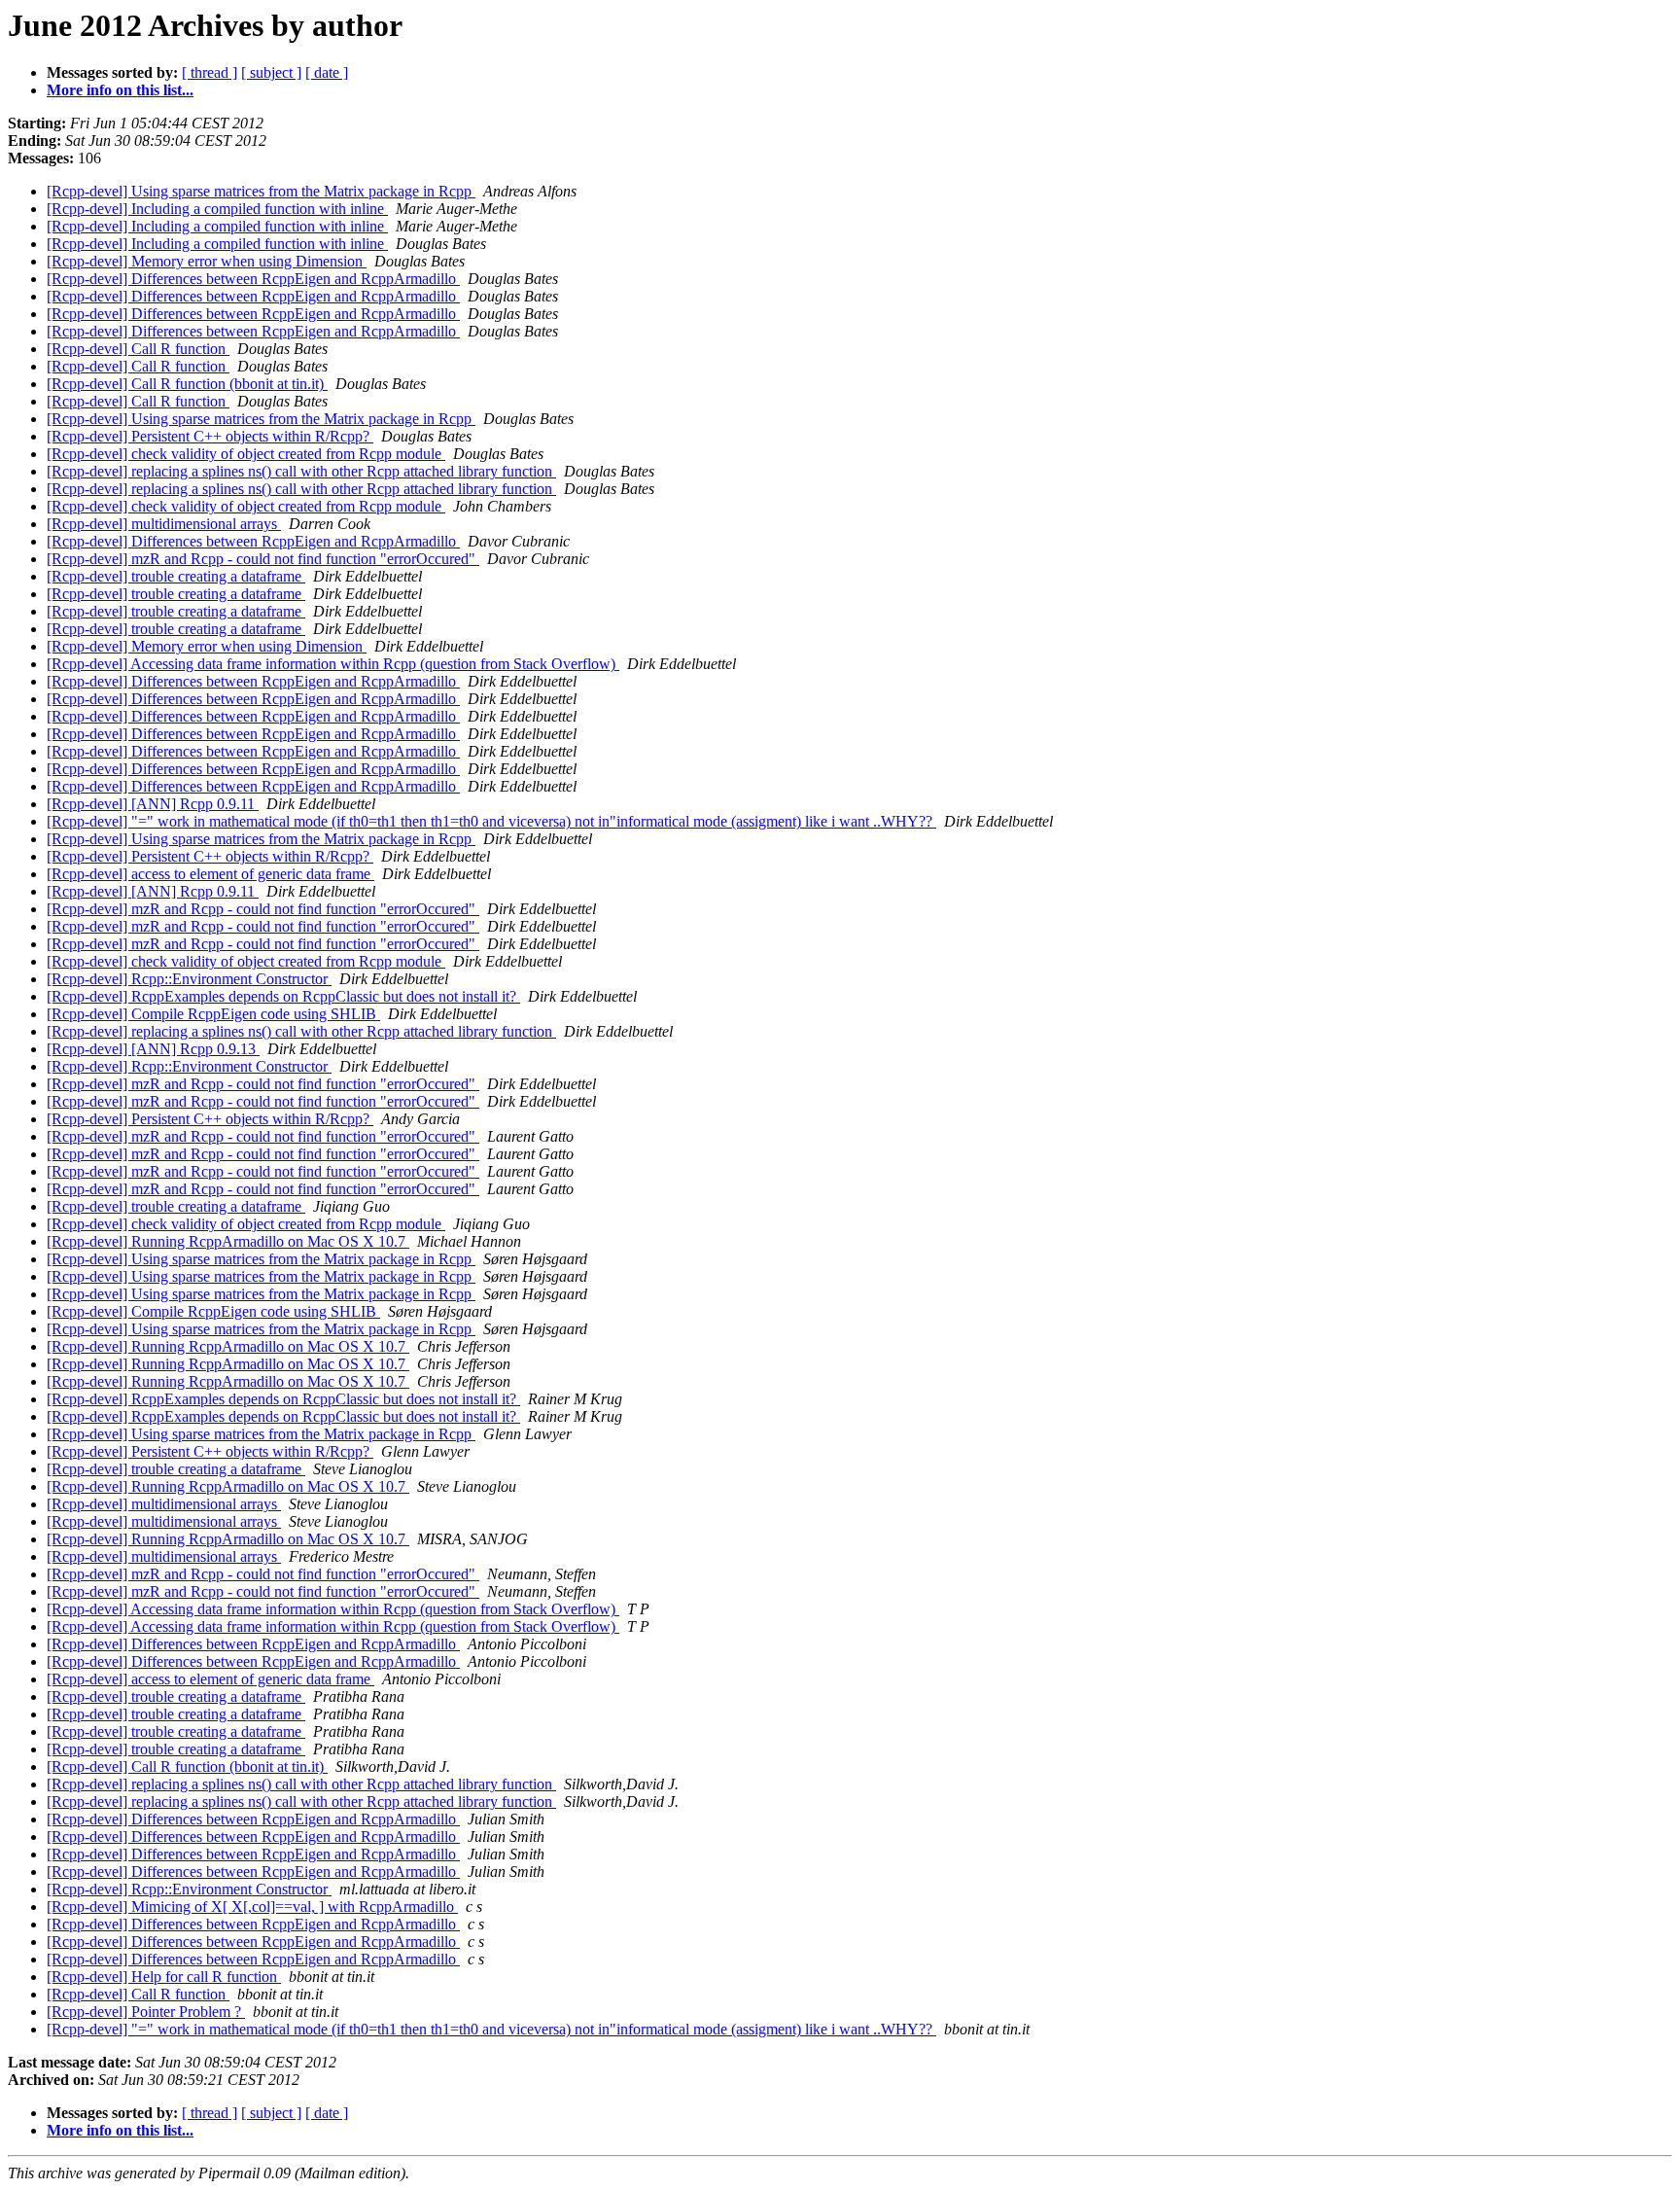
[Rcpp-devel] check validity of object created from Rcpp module (246, 454)
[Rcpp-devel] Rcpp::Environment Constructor (189, 979)
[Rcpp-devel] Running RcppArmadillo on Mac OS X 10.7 (228, 1241)
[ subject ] (271, 72)
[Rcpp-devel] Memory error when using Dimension (207, 261)
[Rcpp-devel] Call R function (138, 349)
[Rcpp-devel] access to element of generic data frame (210, 874)
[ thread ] (210, 72)
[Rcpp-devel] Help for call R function (164, 1977)
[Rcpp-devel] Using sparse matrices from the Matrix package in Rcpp (261, 191)
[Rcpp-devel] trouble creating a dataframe (176, 576)
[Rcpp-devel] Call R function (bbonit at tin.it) (187, 384)
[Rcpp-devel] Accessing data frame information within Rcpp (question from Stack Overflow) (333, 664)
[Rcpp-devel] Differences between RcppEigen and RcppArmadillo (253, 279)
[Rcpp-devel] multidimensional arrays (164, 524)
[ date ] (327, 72)
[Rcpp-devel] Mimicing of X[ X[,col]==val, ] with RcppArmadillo (252, 1907)
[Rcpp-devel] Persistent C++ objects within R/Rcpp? (210, 436)
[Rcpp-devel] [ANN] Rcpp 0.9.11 (153, 804)
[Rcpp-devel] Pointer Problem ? (146, 2012)
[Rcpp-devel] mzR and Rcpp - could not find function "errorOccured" (263, 559)
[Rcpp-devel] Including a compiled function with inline (217, 209)
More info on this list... (120, 90)
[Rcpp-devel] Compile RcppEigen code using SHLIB (213, 1014)
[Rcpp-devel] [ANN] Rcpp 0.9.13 (153, 1049)
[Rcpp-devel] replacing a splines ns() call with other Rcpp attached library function (301, 471)
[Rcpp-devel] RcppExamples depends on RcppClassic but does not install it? (283, 996)
